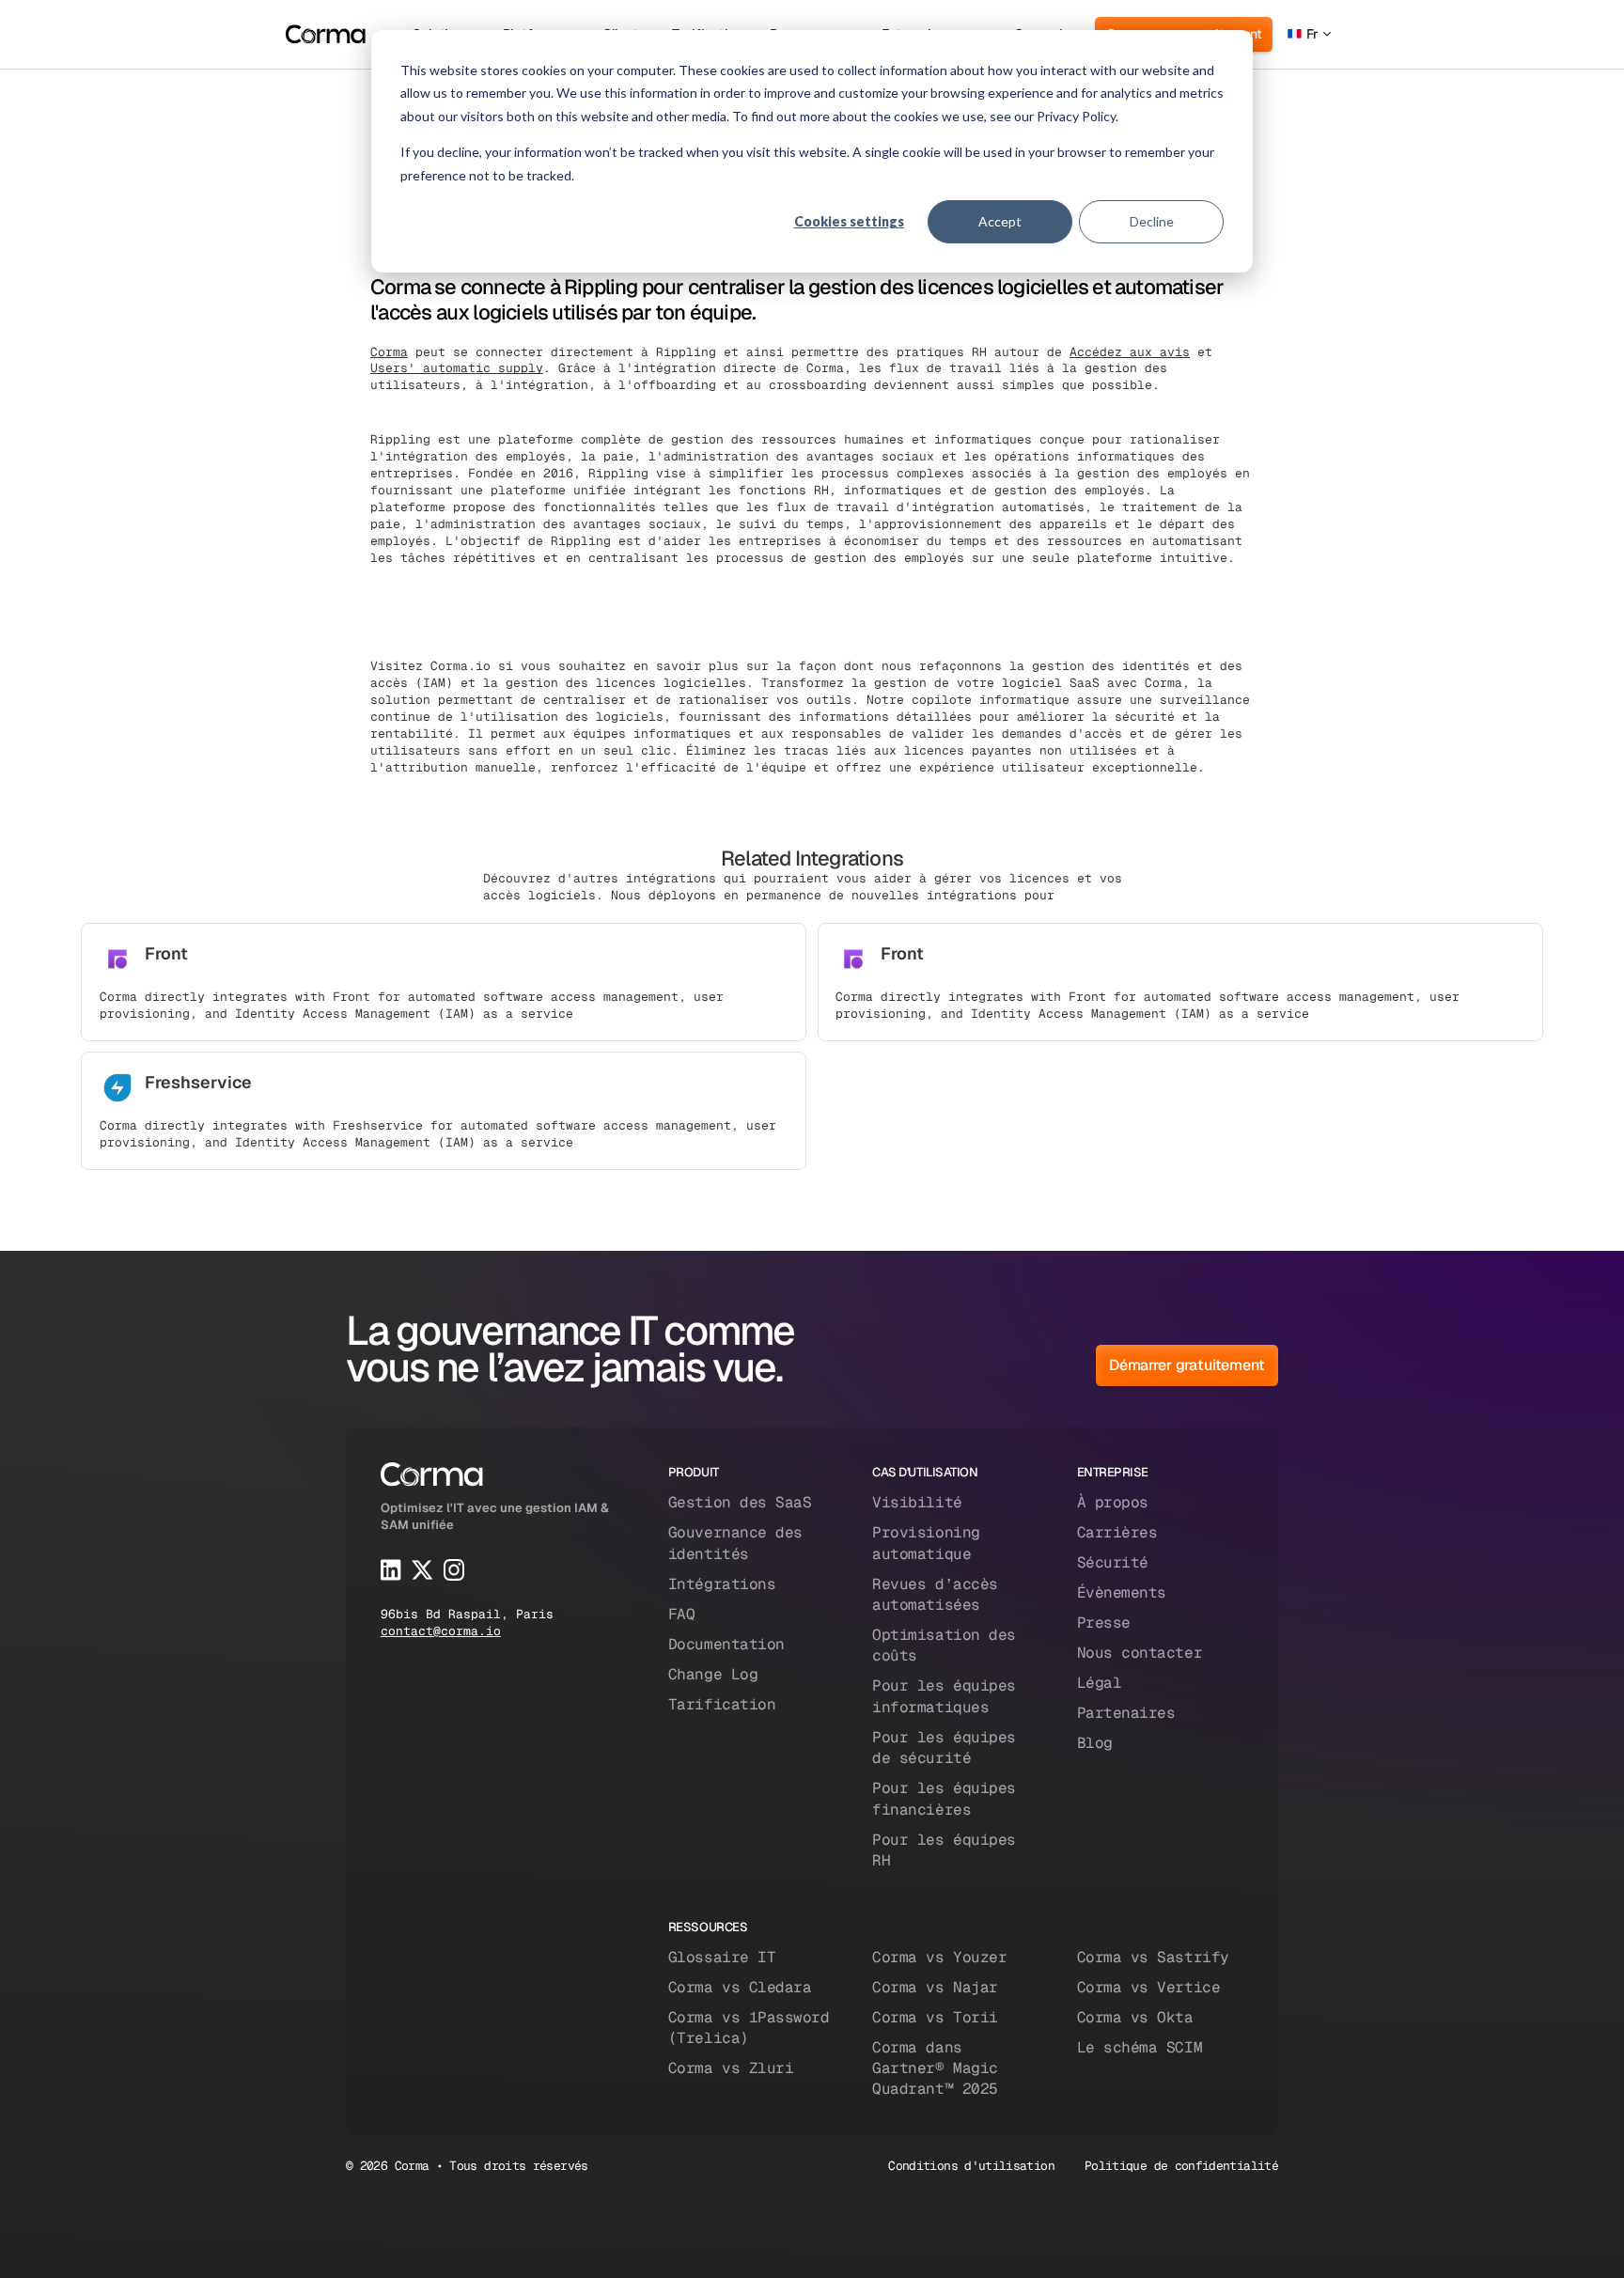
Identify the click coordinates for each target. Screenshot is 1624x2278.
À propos (1113, 1502)
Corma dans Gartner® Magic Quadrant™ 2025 (935, 2068)
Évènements (1122, 1592)
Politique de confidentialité (1181, 2166)
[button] (1309, 34)
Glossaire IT (722, 1957)
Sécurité (1113, 1562)
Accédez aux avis (1130, 352)
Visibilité (917, 1502)
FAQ (682, 1614)
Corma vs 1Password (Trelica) (749, 2028)
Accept (1000, 221)
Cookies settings (849, 221)
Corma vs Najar (935, 1987)
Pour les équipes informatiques (944, 1696)
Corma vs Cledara (740, 1987)
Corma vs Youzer (939, 1957)
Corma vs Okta (1135, 2017)
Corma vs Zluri (731, 2068)
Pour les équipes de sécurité (944, 1748)
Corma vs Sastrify (1153, 1957)
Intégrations (722, 1584)
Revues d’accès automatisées (935, 1594)
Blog (1095, 1743)
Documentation (726, 1644)
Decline (1152, 221)
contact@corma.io (441, 1631)
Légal (1100, 1683)
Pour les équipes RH (944, 1850)
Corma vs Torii (935, 2017)
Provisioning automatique (926, 1543)
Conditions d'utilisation (971, 2166)
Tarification (722, 1704)
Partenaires (1126, 1713)
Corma (389, 352)
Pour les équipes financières (944, 1798)
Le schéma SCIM (1140, 2047)
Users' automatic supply (457, 368)
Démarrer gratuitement (1187, 1365)
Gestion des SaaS (740, 1502)
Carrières (1117, 1532)
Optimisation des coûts (944, 1645)
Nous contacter (1140, 1653)
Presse (1104, 1623)
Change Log (713, 1674)
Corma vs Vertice (1148, 1987)
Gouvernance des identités (735, 1543)
